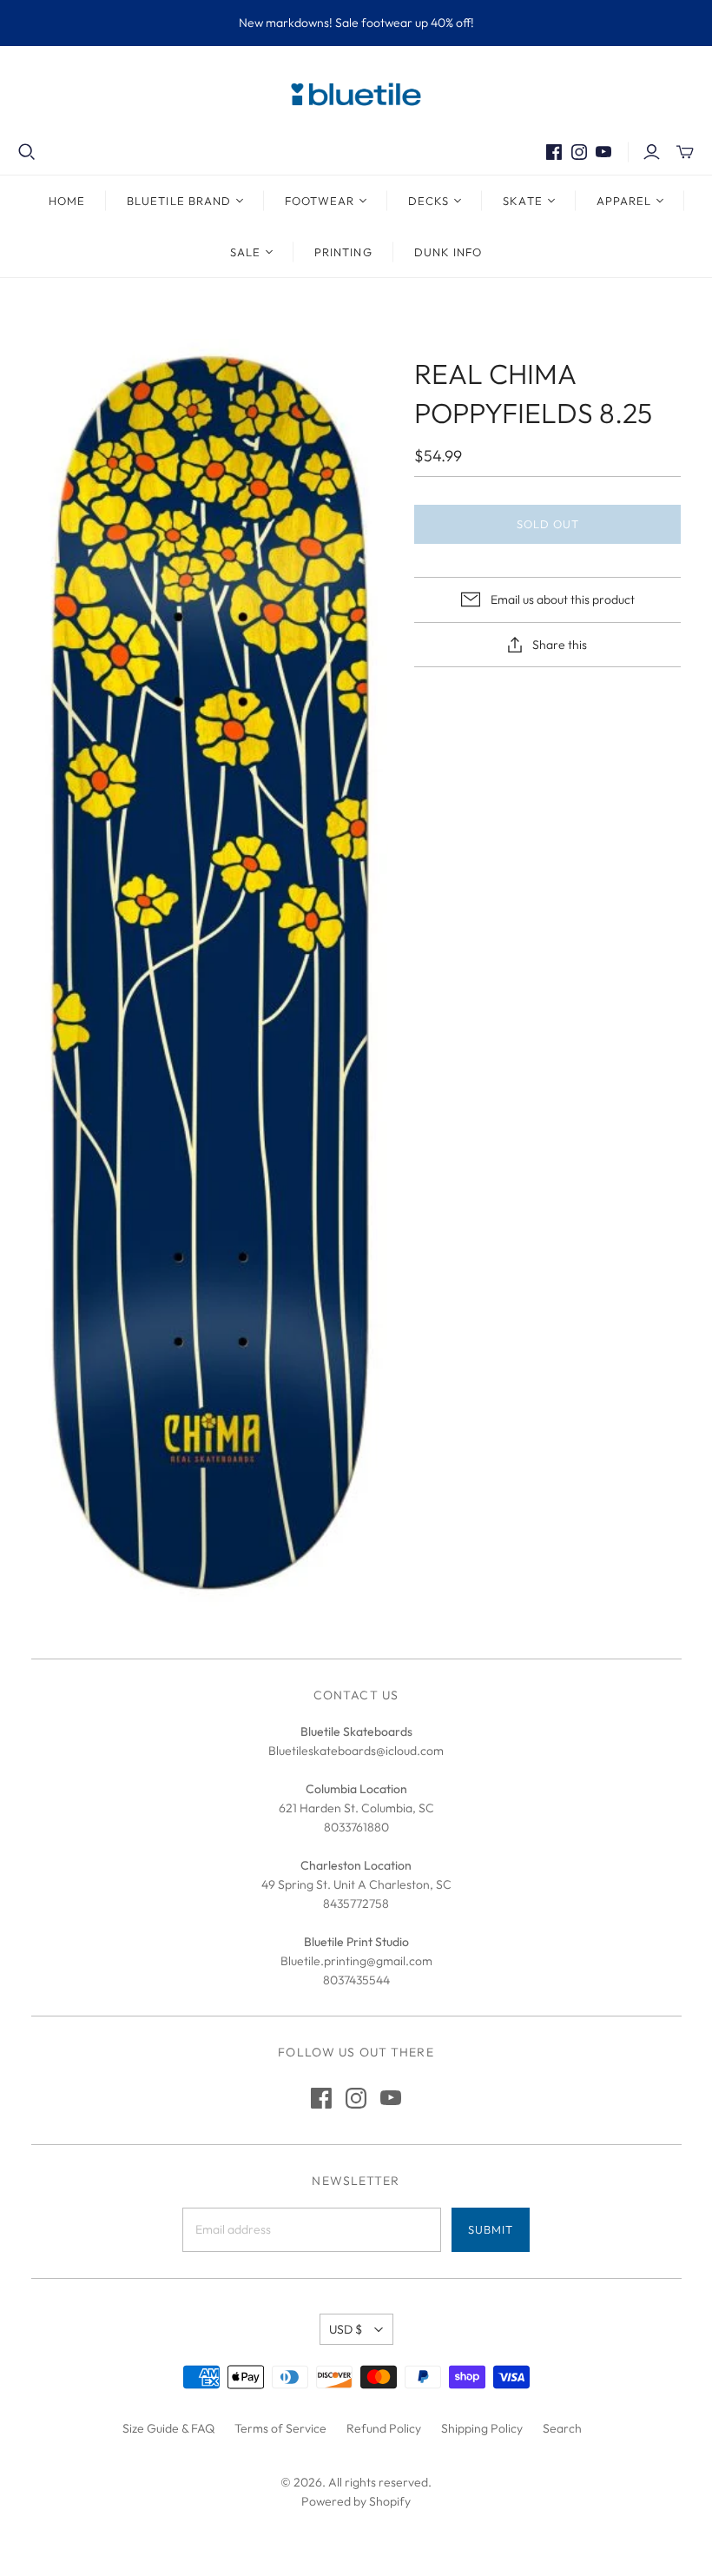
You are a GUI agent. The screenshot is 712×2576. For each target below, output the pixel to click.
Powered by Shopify (356, 2501)
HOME (67, 201)
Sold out (548, 524)
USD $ (346, 2329)
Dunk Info (448, 252)
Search (562, 2428)
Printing (343, 252)
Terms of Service (280, 2428)
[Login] (652, 152)
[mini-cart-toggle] (685, 152)
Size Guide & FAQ (168, 2428)
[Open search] (27, 152)
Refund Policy (384, 2428)
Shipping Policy (482, 2428)
